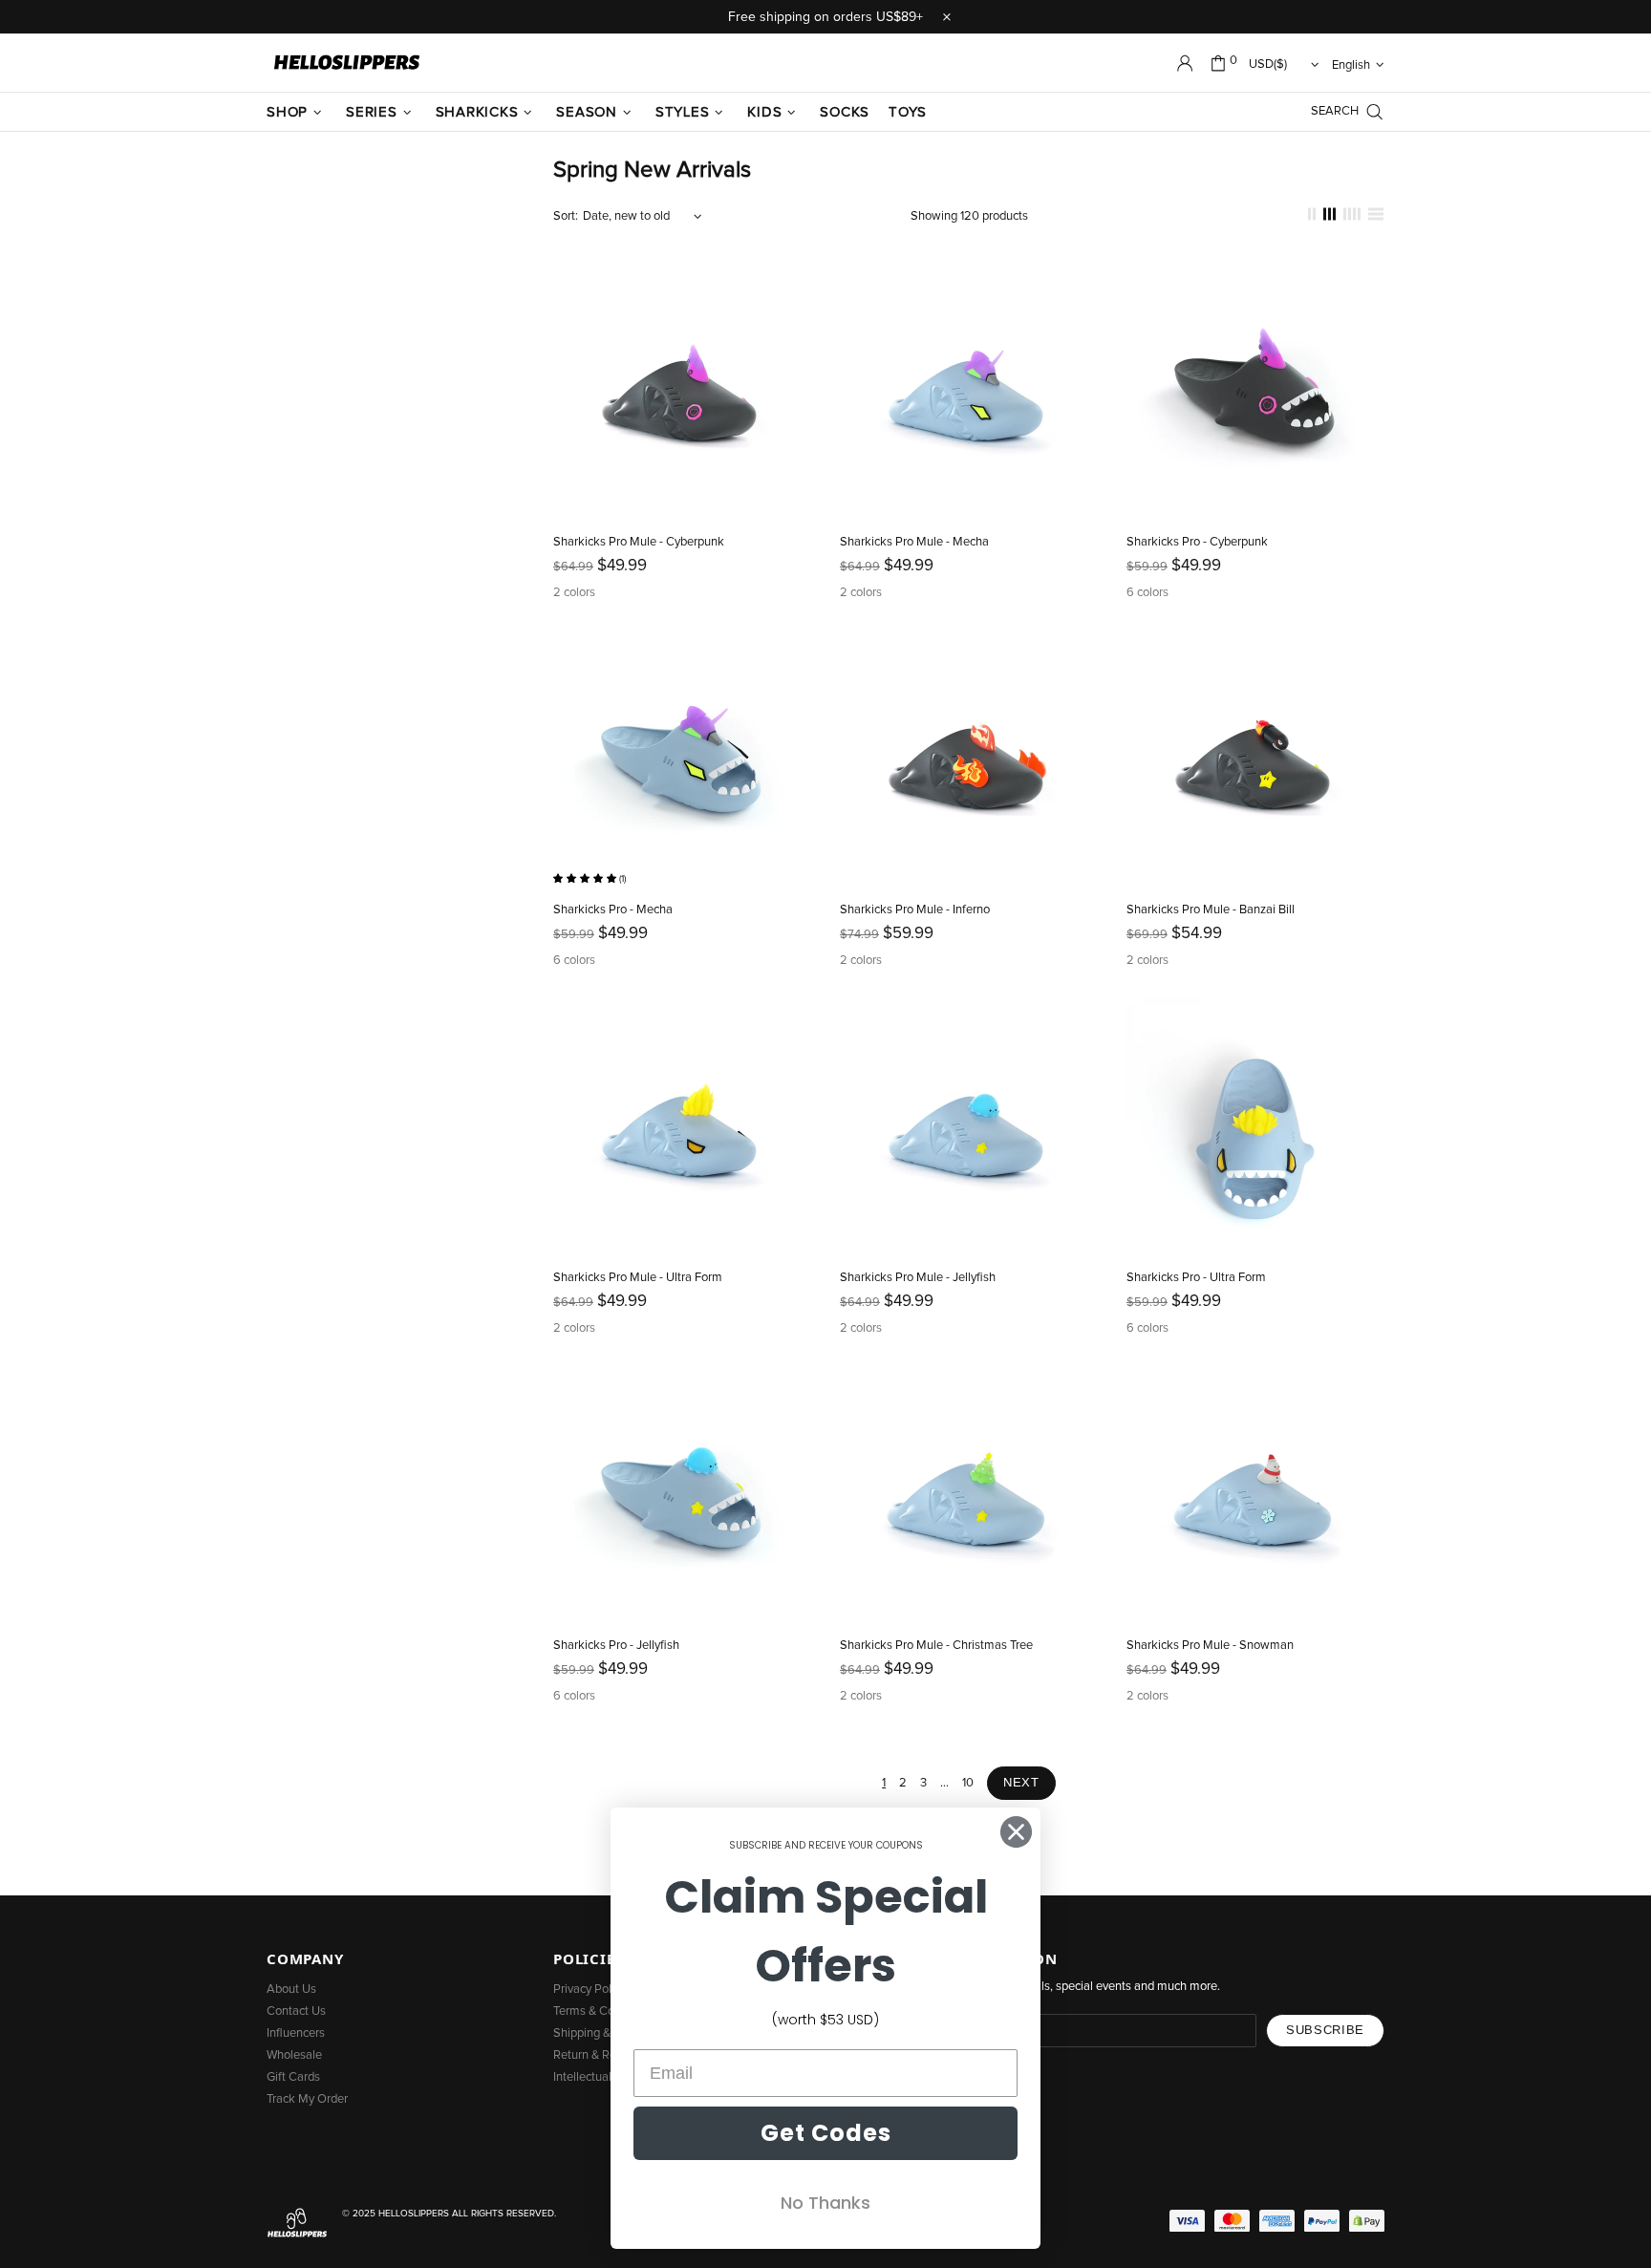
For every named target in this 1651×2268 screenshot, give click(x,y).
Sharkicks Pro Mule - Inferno (915, 910)
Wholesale (294, 2055)
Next (1021, 1782)
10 (968, 1783)
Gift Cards (293, 2077)
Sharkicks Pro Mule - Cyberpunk (639, 542)
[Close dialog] (1016, 1832)
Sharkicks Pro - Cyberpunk (1197, 542)
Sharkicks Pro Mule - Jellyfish (918, 1278)
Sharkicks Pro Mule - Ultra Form (638, 1278)
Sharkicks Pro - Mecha (613, 910)
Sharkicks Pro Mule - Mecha (914, 542)
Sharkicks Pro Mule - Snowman (1210, 1646)
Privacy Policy (590, 1990)
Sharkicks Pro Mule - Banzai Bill (1211, 910)
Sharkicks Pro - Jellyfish (616, 1646)
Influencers (296, 2033)
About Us (291, 1990)
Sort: (566, 216)
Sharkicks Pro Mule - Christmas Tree (936, 1646)
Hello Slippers (347, 63)
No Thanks (825, 2203)
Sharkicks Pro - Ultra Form (1196, 1278)
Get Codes (826, 2133)
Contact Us (296, 2011)
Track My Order (307, 2099)
